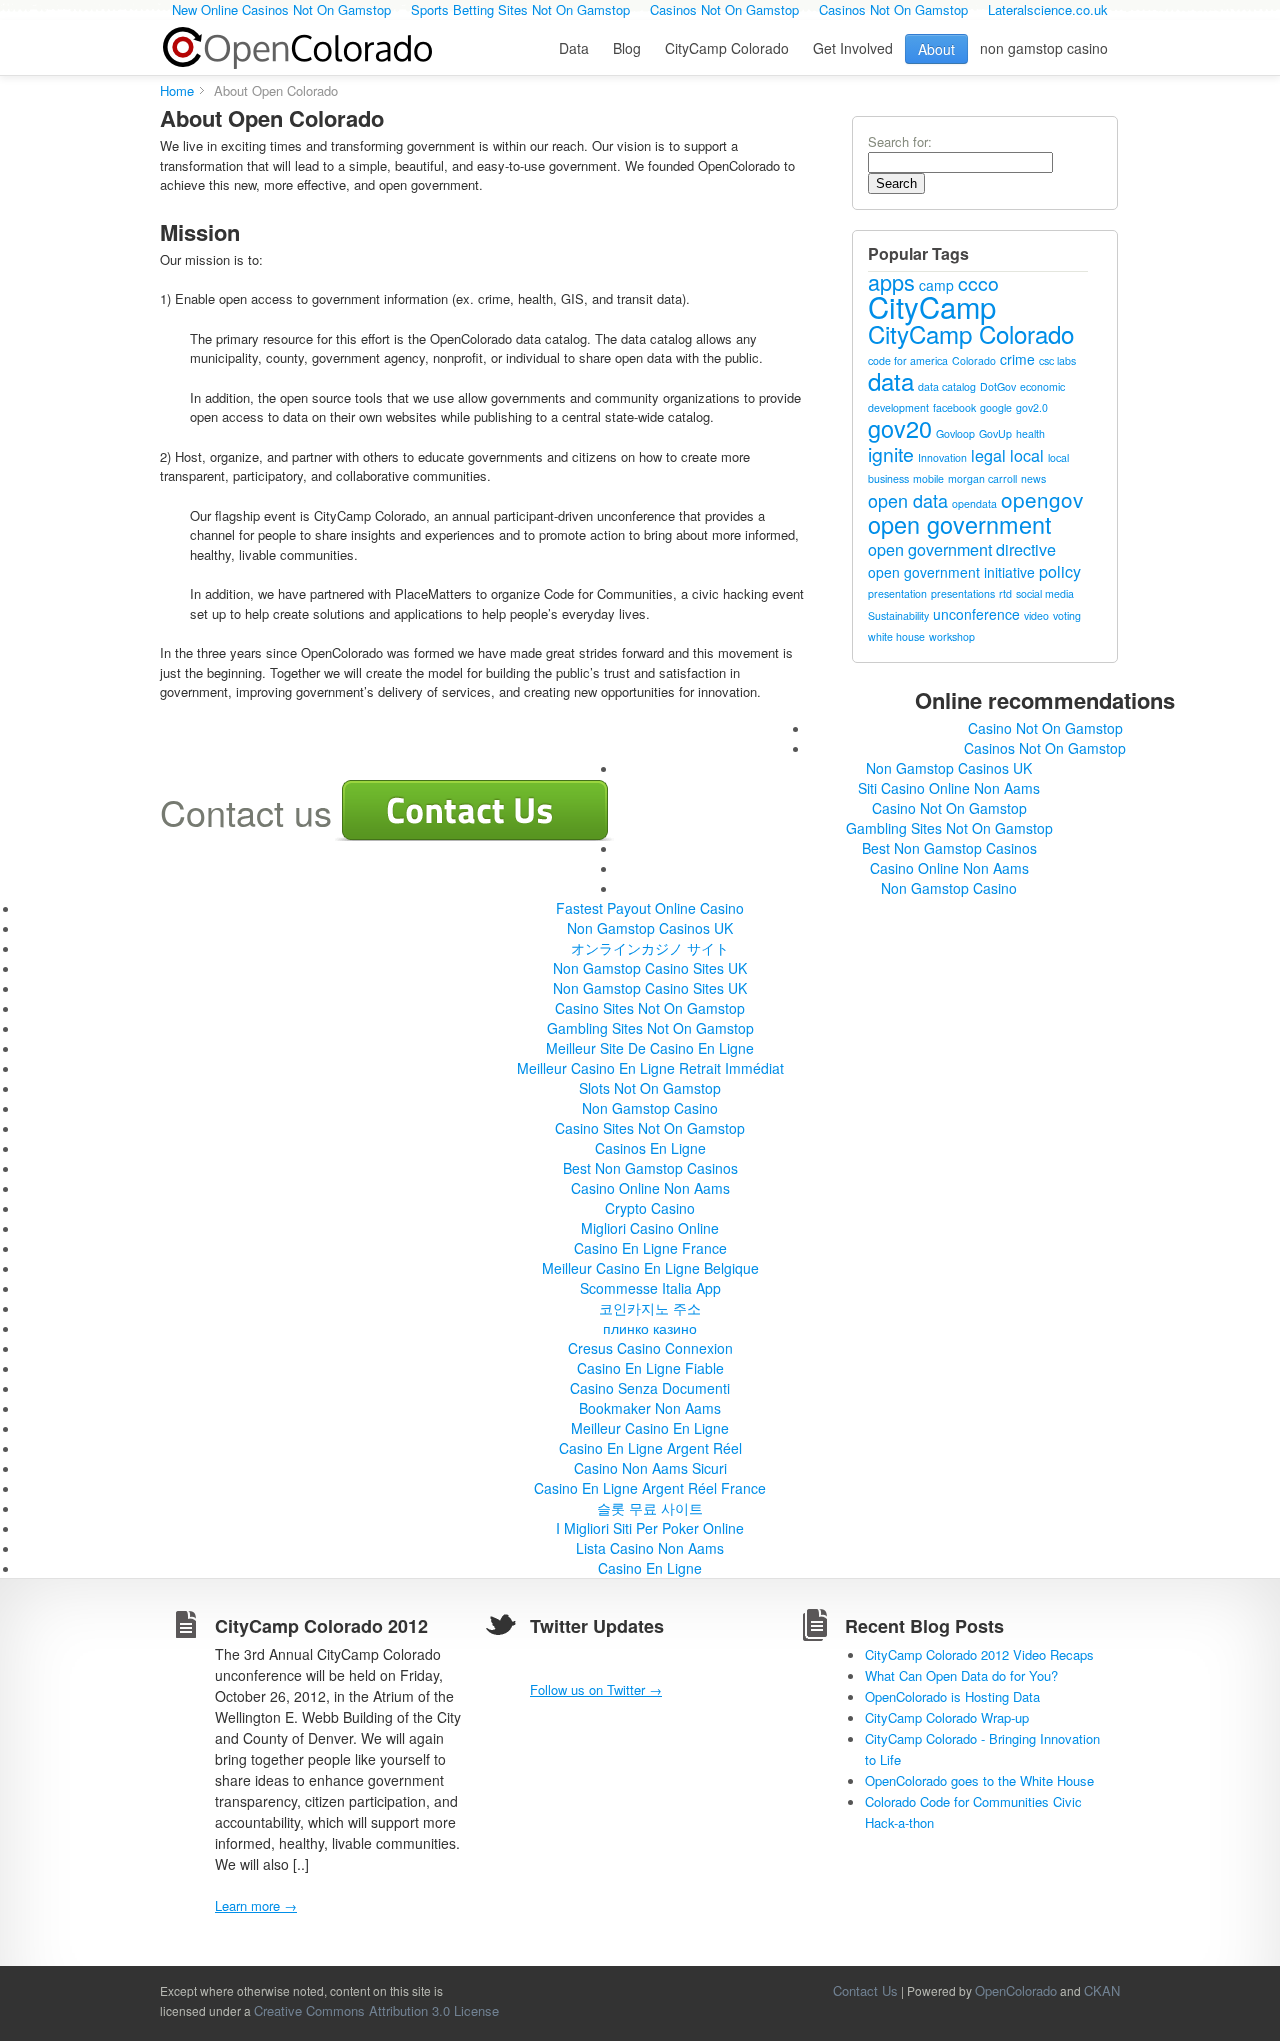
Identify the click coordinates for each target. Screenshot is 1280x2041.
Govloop (955, 433)
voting (1067, 615)
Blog (627, 48)
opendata (974, 503)
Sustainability (898, 615)
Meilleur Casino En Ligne (650, 1428)
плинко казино (650, 1328)
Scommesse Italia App (650, 1288)
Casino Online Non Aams (949, 868)
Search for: (900, 141)
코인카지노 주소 (650, 1308)
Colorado (974, 360)
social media (1045, 593)
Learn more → (256, 1905)
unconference (976, 614)
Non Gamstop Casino (949, 888)
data (891, 380)
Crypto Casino (650, 1208)
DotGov (998, 386)
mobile (928, 478)
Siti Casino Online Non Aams (949, 788)
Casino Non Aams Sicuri (650, 1468)
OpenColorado (297, 48)
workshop (952, 636)
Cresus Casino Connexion (650, 1348)
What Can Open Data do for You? (961, 1675)
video (1036, 615)
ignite (891, 454)
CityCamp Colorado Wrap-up (947, 1717)
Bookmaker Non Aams (650, 1408)
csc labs (1057, 360)
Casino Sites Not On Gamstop (650, 1008)
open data (908, 500)
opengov (1042, 499)
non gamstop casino (1044, 48)
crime (1017, 359)
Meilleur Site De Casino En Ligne (650, 1048)
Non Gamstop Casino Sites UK (650, 968)
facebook (954, 407)
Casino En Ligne (650, 1568)
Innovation (942, 457)
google (996, 407)
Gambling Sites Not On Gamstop (949, 828)
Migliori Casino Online (650, 1228)
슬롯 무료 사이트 (650, 1508)
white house (896, 636)
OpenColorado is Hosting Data (952, 1696)
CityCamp (932, 306)
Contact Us (865, 1990)
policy (1060, 571)
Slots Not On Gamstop (650, 1088)
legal (988, 455)
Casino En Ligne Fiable (650, 1368)
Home (177, 90)
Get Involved (853, 48)
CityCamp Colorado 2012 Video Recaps (979, 1654)
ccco (978, 283)
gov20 (900, 428)
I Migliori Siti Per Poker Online (650, 1528)
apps (891, 281)
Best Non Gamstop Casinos (949, 848)
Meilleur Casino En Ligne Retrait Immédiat (650, 1068)
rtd (1005, 593)
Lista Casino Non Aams (650, 1548)
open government (960, 524)
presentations (963, 593)
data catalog (947, 386)
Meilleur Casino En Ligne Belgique (650, 1268)
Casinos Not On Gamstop (1045, 748)
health (1030, 433)
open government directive (962, 549)
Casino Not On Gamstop (1045, 728)
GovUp (995, 433)
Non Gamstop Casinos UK (949, 768)
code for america (908, 360)
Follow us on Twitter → (596, 1689)
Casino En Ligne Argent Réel (650, 1448)
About (936, 49)
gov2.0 (1032, 407)
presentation (897, 593)
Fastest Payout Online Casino (650, 908)
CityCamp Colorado (727, 48)
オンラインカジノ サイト (650, 948)
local (1027, 455)
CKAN (1102, 1990)
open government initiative (951, 572)
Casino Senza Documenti (650, 1388)
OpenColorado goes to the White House (979, 1780)
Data (574, 48)
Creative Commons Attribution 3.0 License (376, 2010)
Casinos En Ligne (650, 1148)
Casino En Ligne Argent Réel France (650, 1488)
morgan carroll (982, 478)
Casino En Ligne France (650, 1248)
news (1033, 478)
